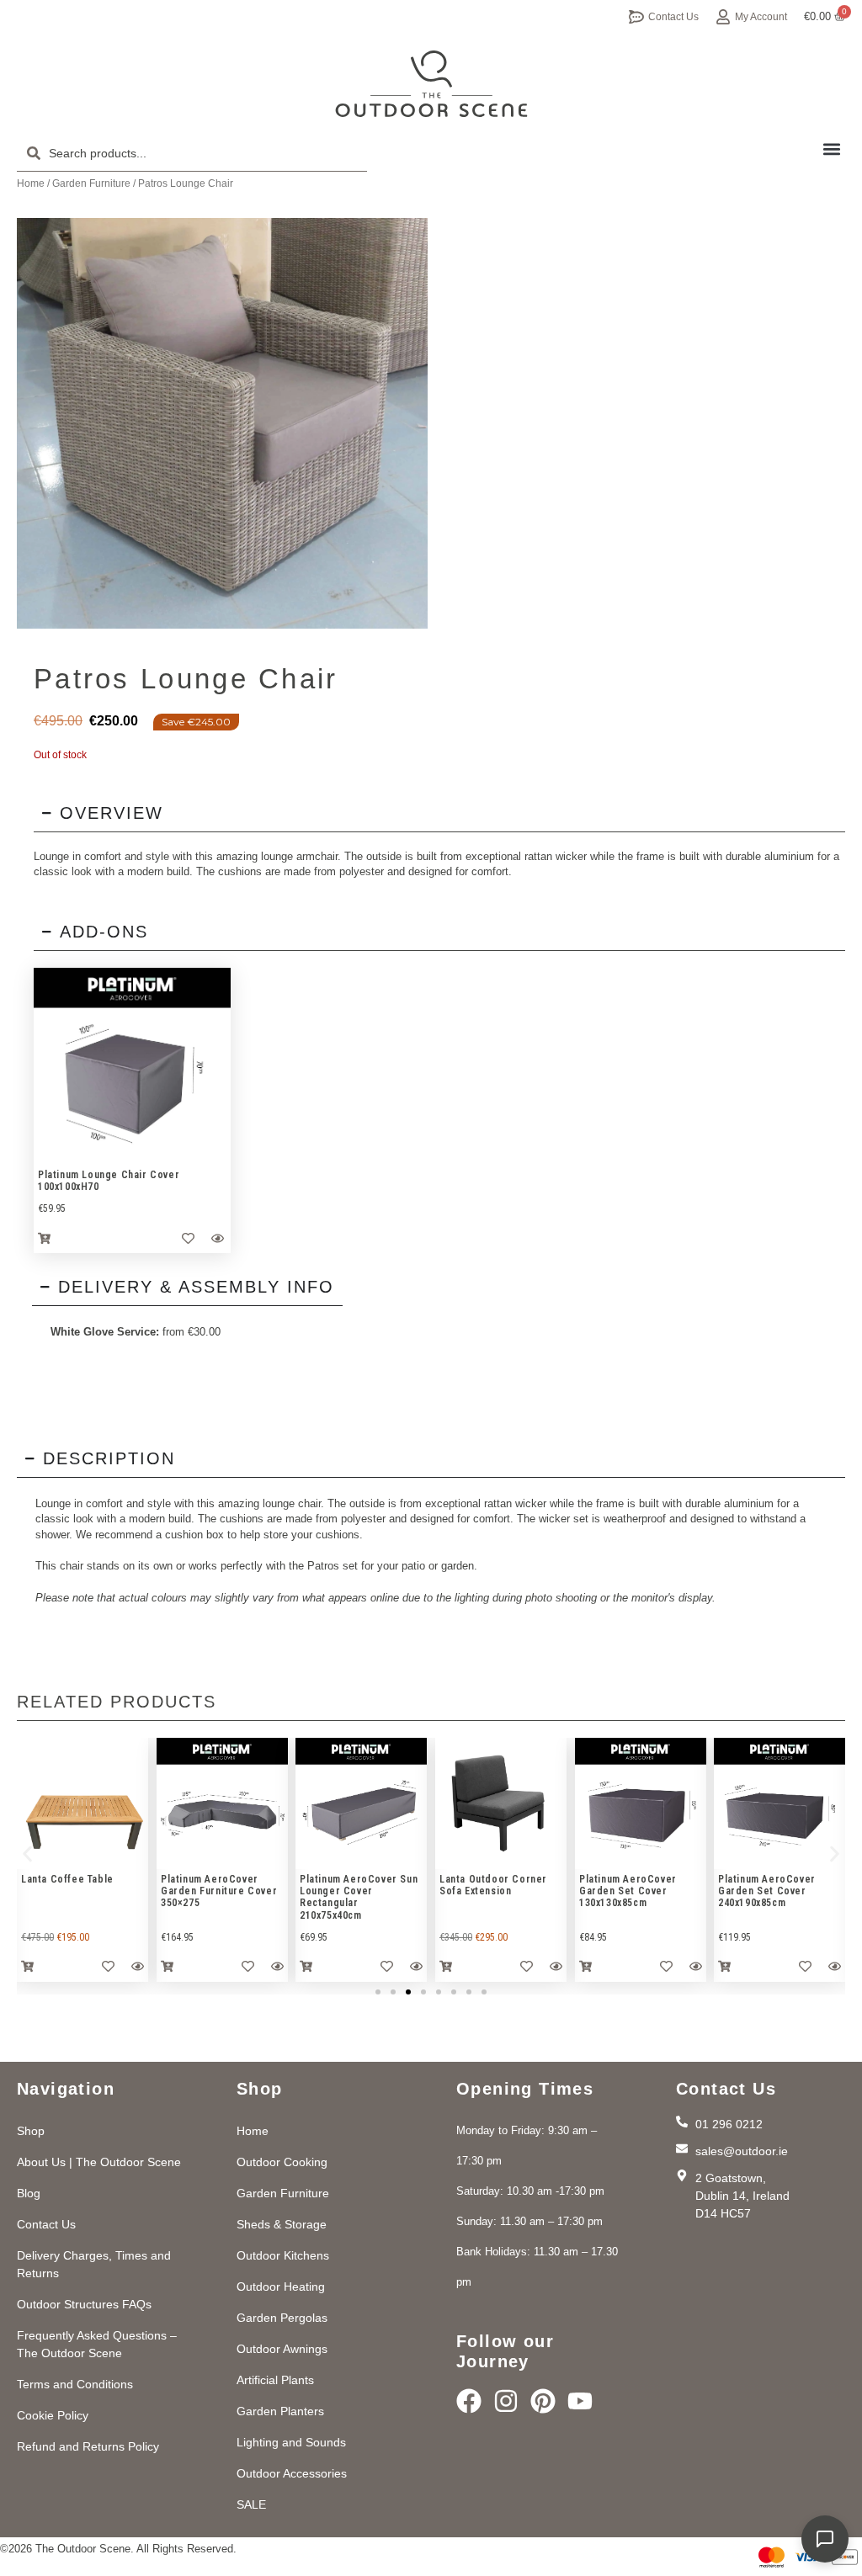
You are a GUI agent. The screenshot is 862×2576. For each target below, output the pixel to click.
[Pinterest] (543, 2401)
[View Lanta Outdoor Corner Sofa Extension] (501, 1803)
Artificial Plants (275, 2380)
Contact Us (673, 17)
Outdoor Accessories (292, 2473)
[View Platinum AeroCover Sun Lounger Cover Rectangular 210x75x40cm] (361, 1803)
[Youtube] (580, 2401)
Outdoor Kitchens (283, 2255)
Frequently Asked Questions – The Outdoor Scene (97, 2344)
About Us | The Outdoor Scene (99, 2162)
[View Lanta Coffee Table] (82, 1803)
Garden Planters (280, 2411)
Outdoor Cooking (282, 2162)
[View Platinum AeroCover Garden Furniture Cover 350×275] (222, 1803)
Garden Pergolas (282, 2318)
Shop (31, 2131)
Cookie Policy (53, 2415)
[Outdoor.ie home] (431, 84)
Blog (29, 2193)
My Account (761, 17)
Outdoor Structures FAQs (84, 2304)
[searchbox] (192, 153)
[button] (831, 149)
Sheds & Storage (282, 2224)
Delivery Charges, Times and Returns (94, 2264)
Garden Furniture (91, 183)
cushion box (194, 1535)
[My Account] (723, 17)
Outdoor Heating (281, 2287)
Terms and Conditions (75, 2384)
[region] (132, 1066)
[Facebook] (469, 2401)
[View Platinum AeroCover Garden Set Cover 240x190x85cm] (780, 1803)
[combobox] (192, 153)
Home (31, 183)
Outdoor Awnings (282, 2349)
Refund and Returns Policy (88, 2446)
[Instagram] (506, 2401)
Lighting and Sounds (291, 2442)
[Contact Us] (636, 17)
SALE (251, 2504)
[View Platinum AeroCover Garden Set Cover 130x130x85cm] (641, 1803)
